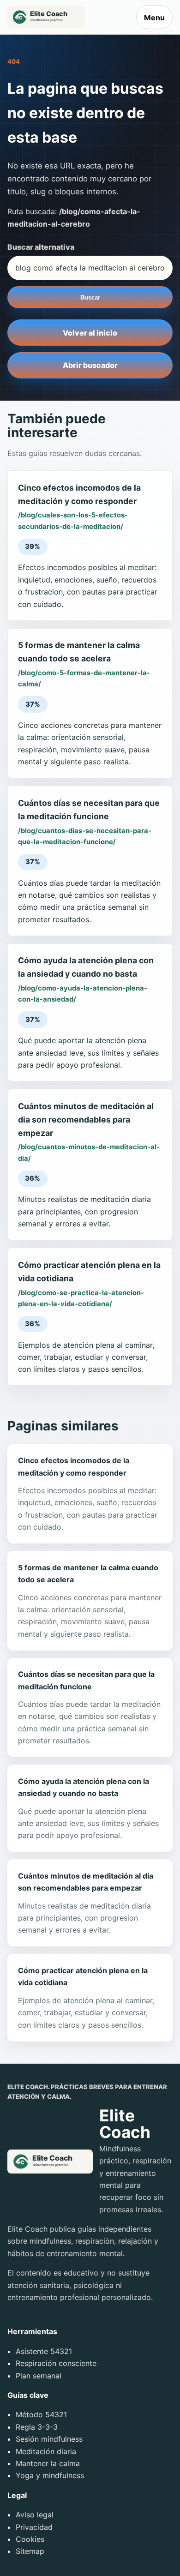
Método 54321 (41, 2414)
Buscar (90, 297)
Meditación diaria (46, 2451)
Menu (154, 18)
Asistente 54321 (44, 2351)
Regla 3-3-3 (37, 2427)
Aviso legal (35, 2515)
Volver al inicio (90, 333)
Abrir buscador (90, 365)
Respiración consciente (56, 2363)
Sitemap (30, 2551)
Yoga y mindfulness (50, 2475)
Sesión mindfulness (49, 2439)
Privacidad (34, 2527)
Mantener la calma (48, 2463)
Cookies (30, 2539)
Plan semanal (39, 2376)
